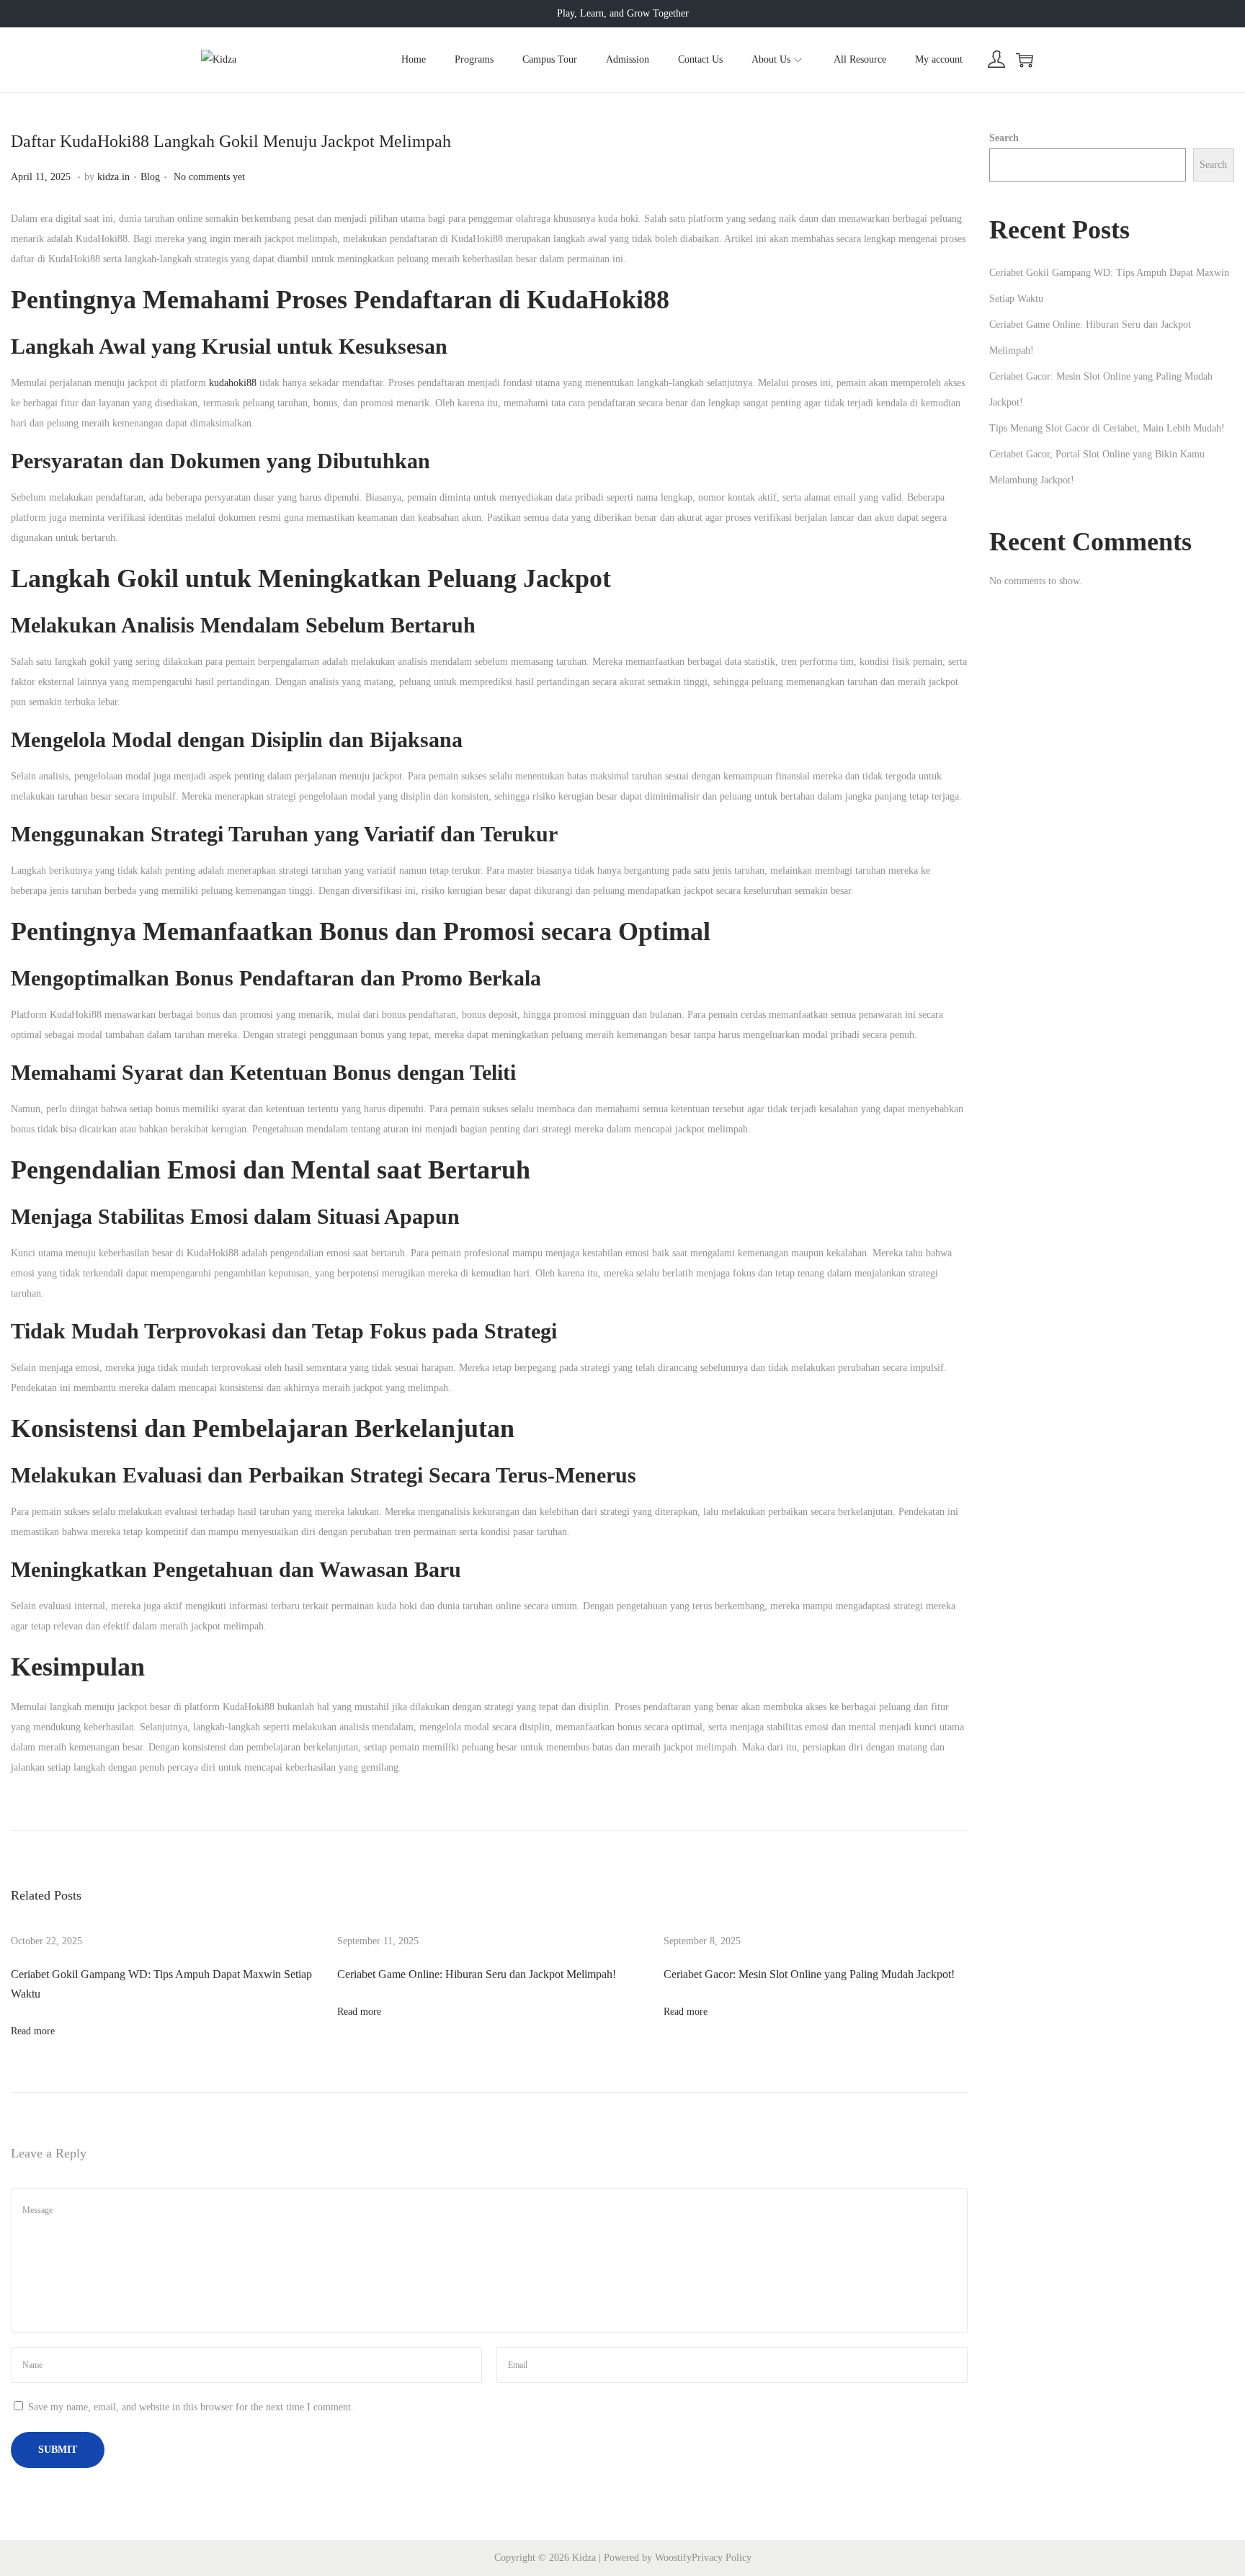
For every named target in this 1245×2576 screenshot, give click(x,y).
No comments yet (209, 177)
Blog (150, 177)
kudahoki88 (233, 383)
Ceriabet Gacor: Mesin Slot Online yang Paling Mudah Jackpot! (809, 1974)
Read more (33, 2031)
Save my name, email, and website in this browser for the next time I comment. (191, 2407)
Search (1004, 138)
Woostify (673, 2558)
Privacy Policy (722, 2558)
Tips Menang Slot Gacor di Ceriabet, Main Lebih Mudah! (1107, 428)
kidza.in (113, 177)
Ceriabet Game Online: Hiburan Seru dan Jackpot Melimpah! (477, 1974)
